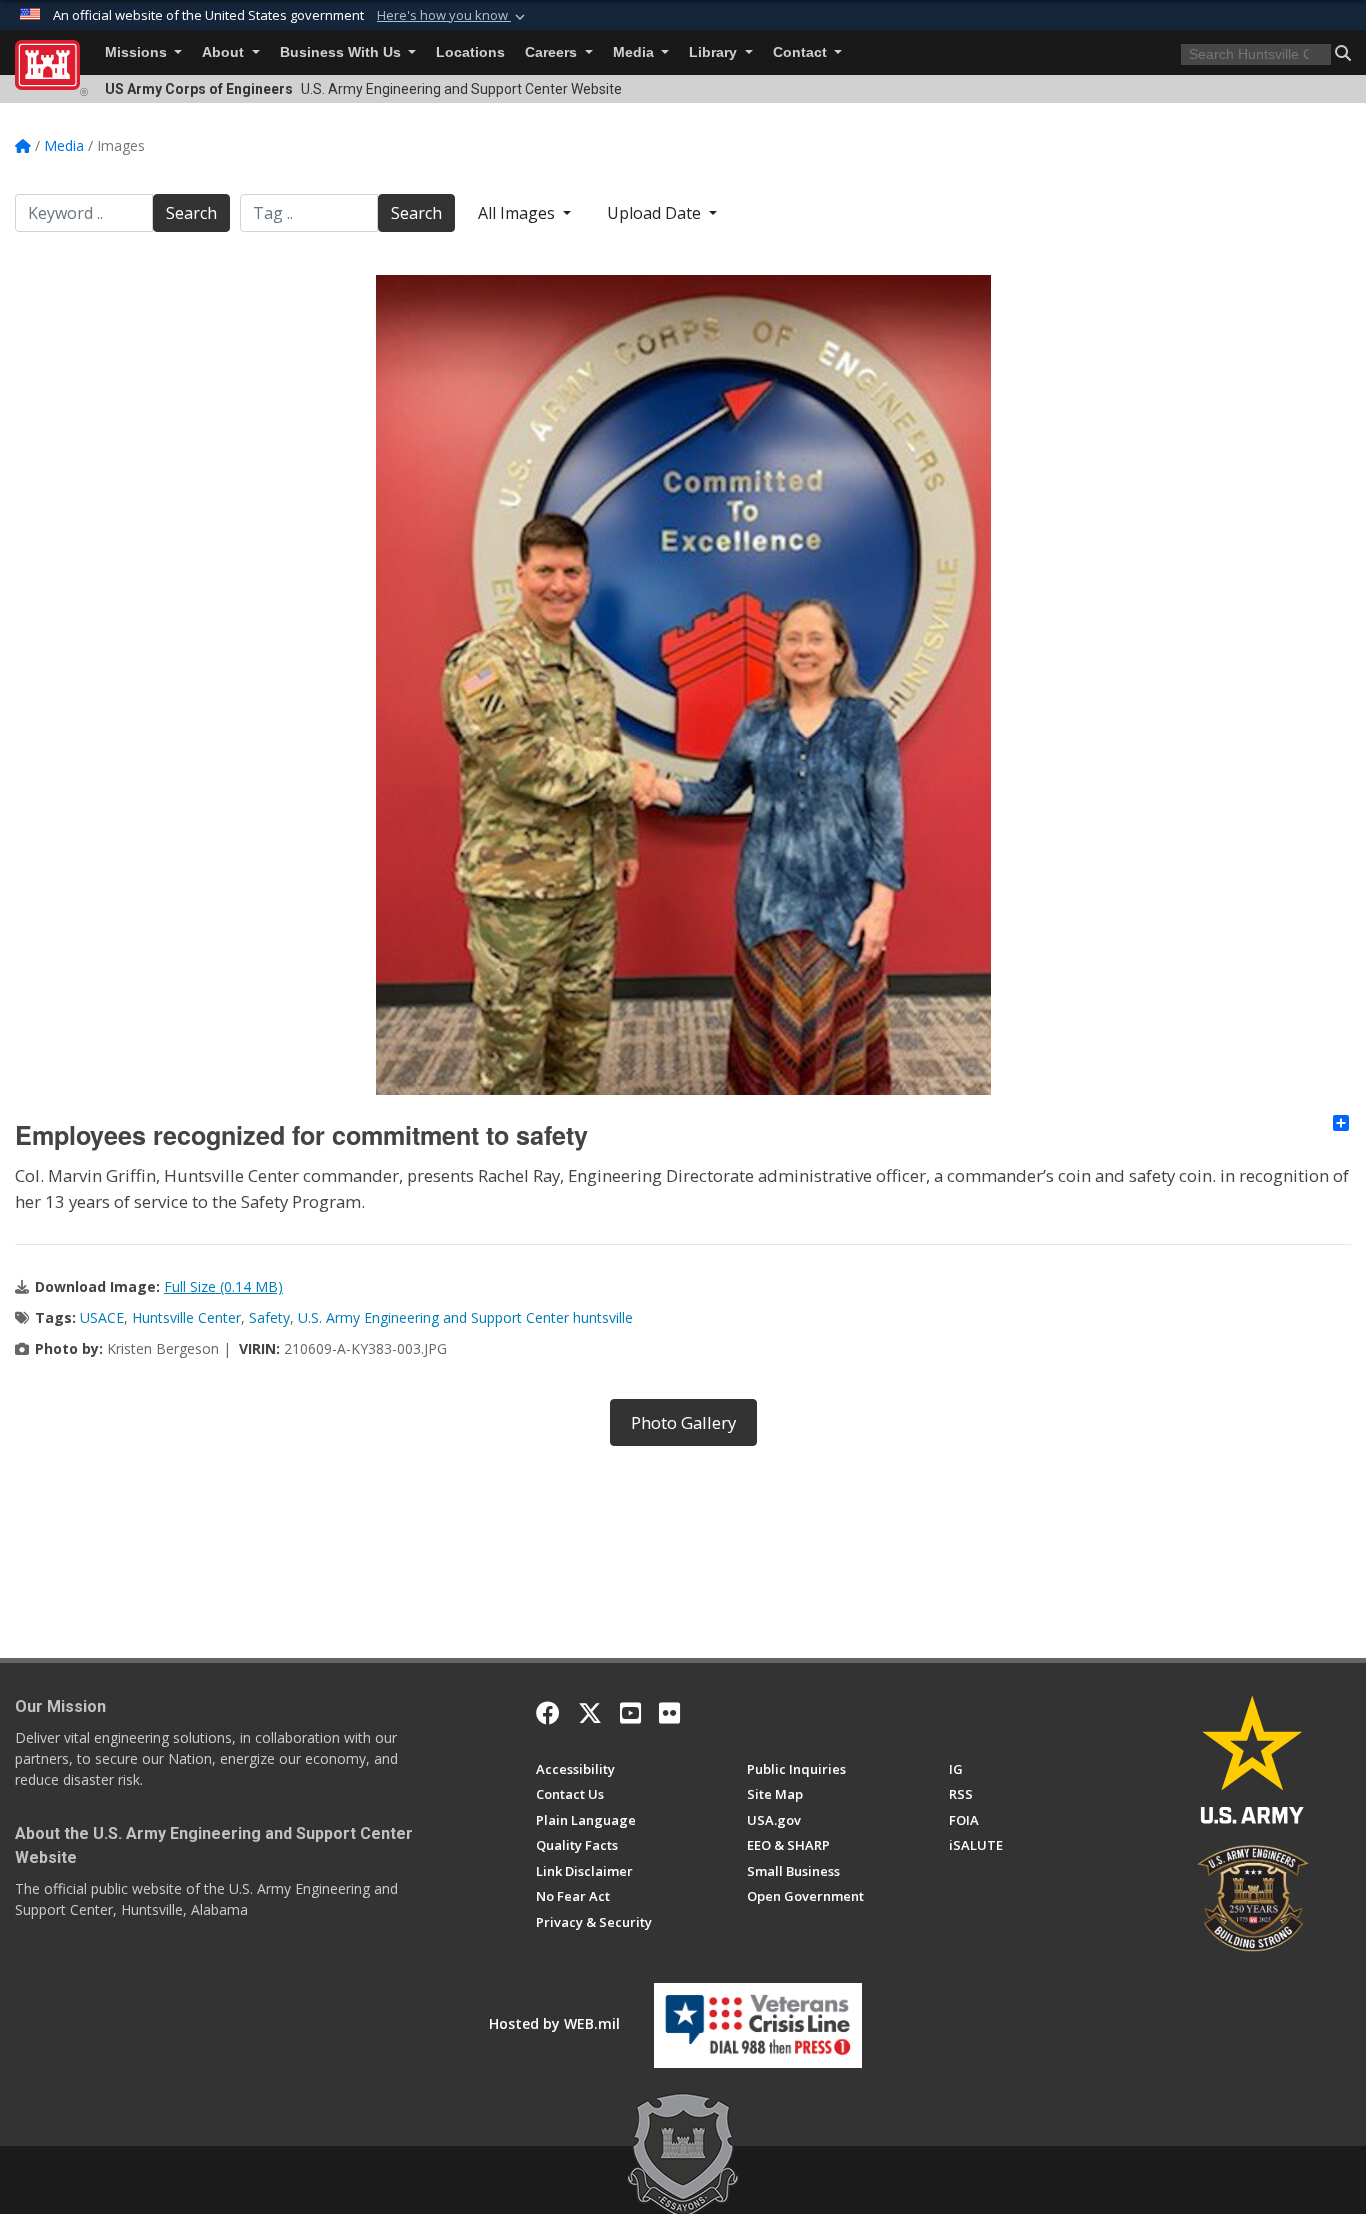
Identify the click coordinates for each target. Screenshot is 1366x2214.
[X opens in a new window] (590, 1713)
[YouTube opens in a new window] (630, 1713)
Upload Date (656, 213)
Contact (802, 52)
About (225, 52)
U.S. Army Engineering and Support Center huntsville (465, 1317)
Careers (553, 52)
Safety (269, 1317)
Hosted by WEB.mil (554, 2023)
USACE (102, 1317)
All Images (518, 213)
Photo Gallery (683, 1422)
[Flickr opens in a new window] (669, 1713)
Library (715, 52)
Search (191, 213)
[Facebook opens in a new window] (548, 1713)
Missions (138, 52)
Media (635, 52)
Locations (470, 52)
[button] (453, 16)
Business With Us (342, 52)
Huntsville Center (186, 1317)
